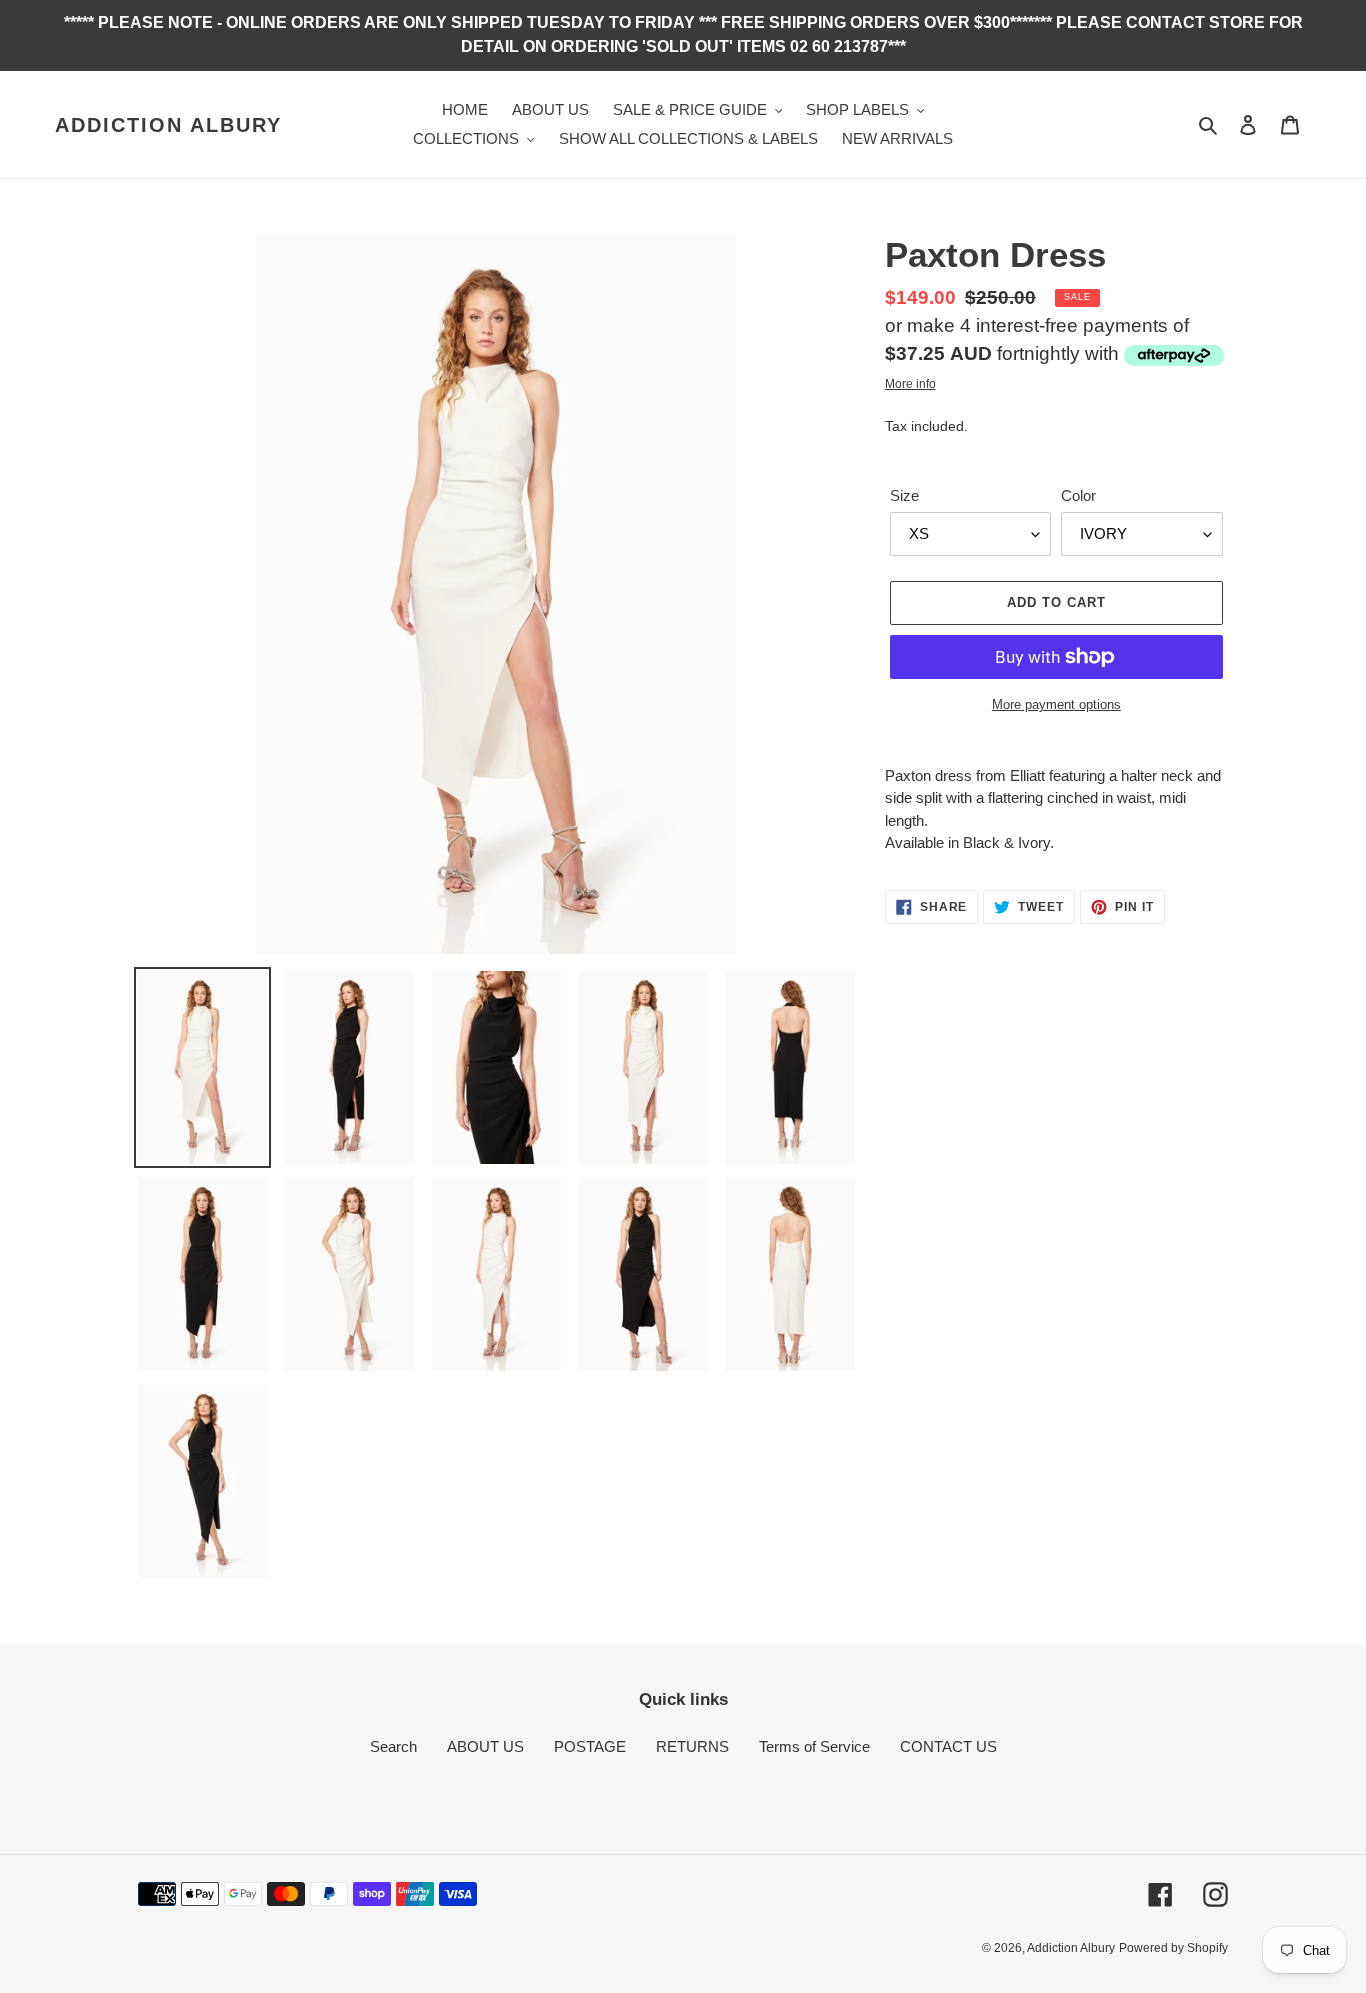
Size (904, 495)
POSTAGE (590, 1746)
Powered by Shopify (1173, 1948)
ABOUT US (485, 1746)
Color (1078, 495)
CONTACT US (948, 1746)
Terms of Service (814, 1746)
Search (393, 1746)
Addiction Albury (168, 125)
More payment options (1056, 704)
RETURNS (692, 1746)
